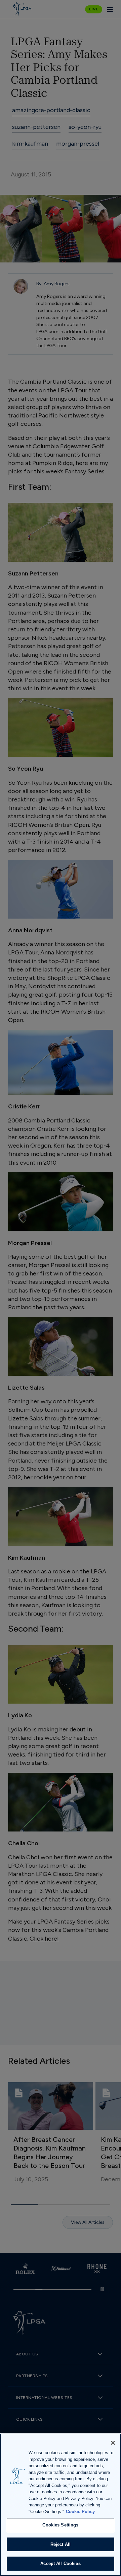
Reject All (61, 2544)
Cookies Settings (60, 2525)
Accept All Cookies (60, 2563)
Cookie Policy (80, 2512)
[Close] (113, 2443)
